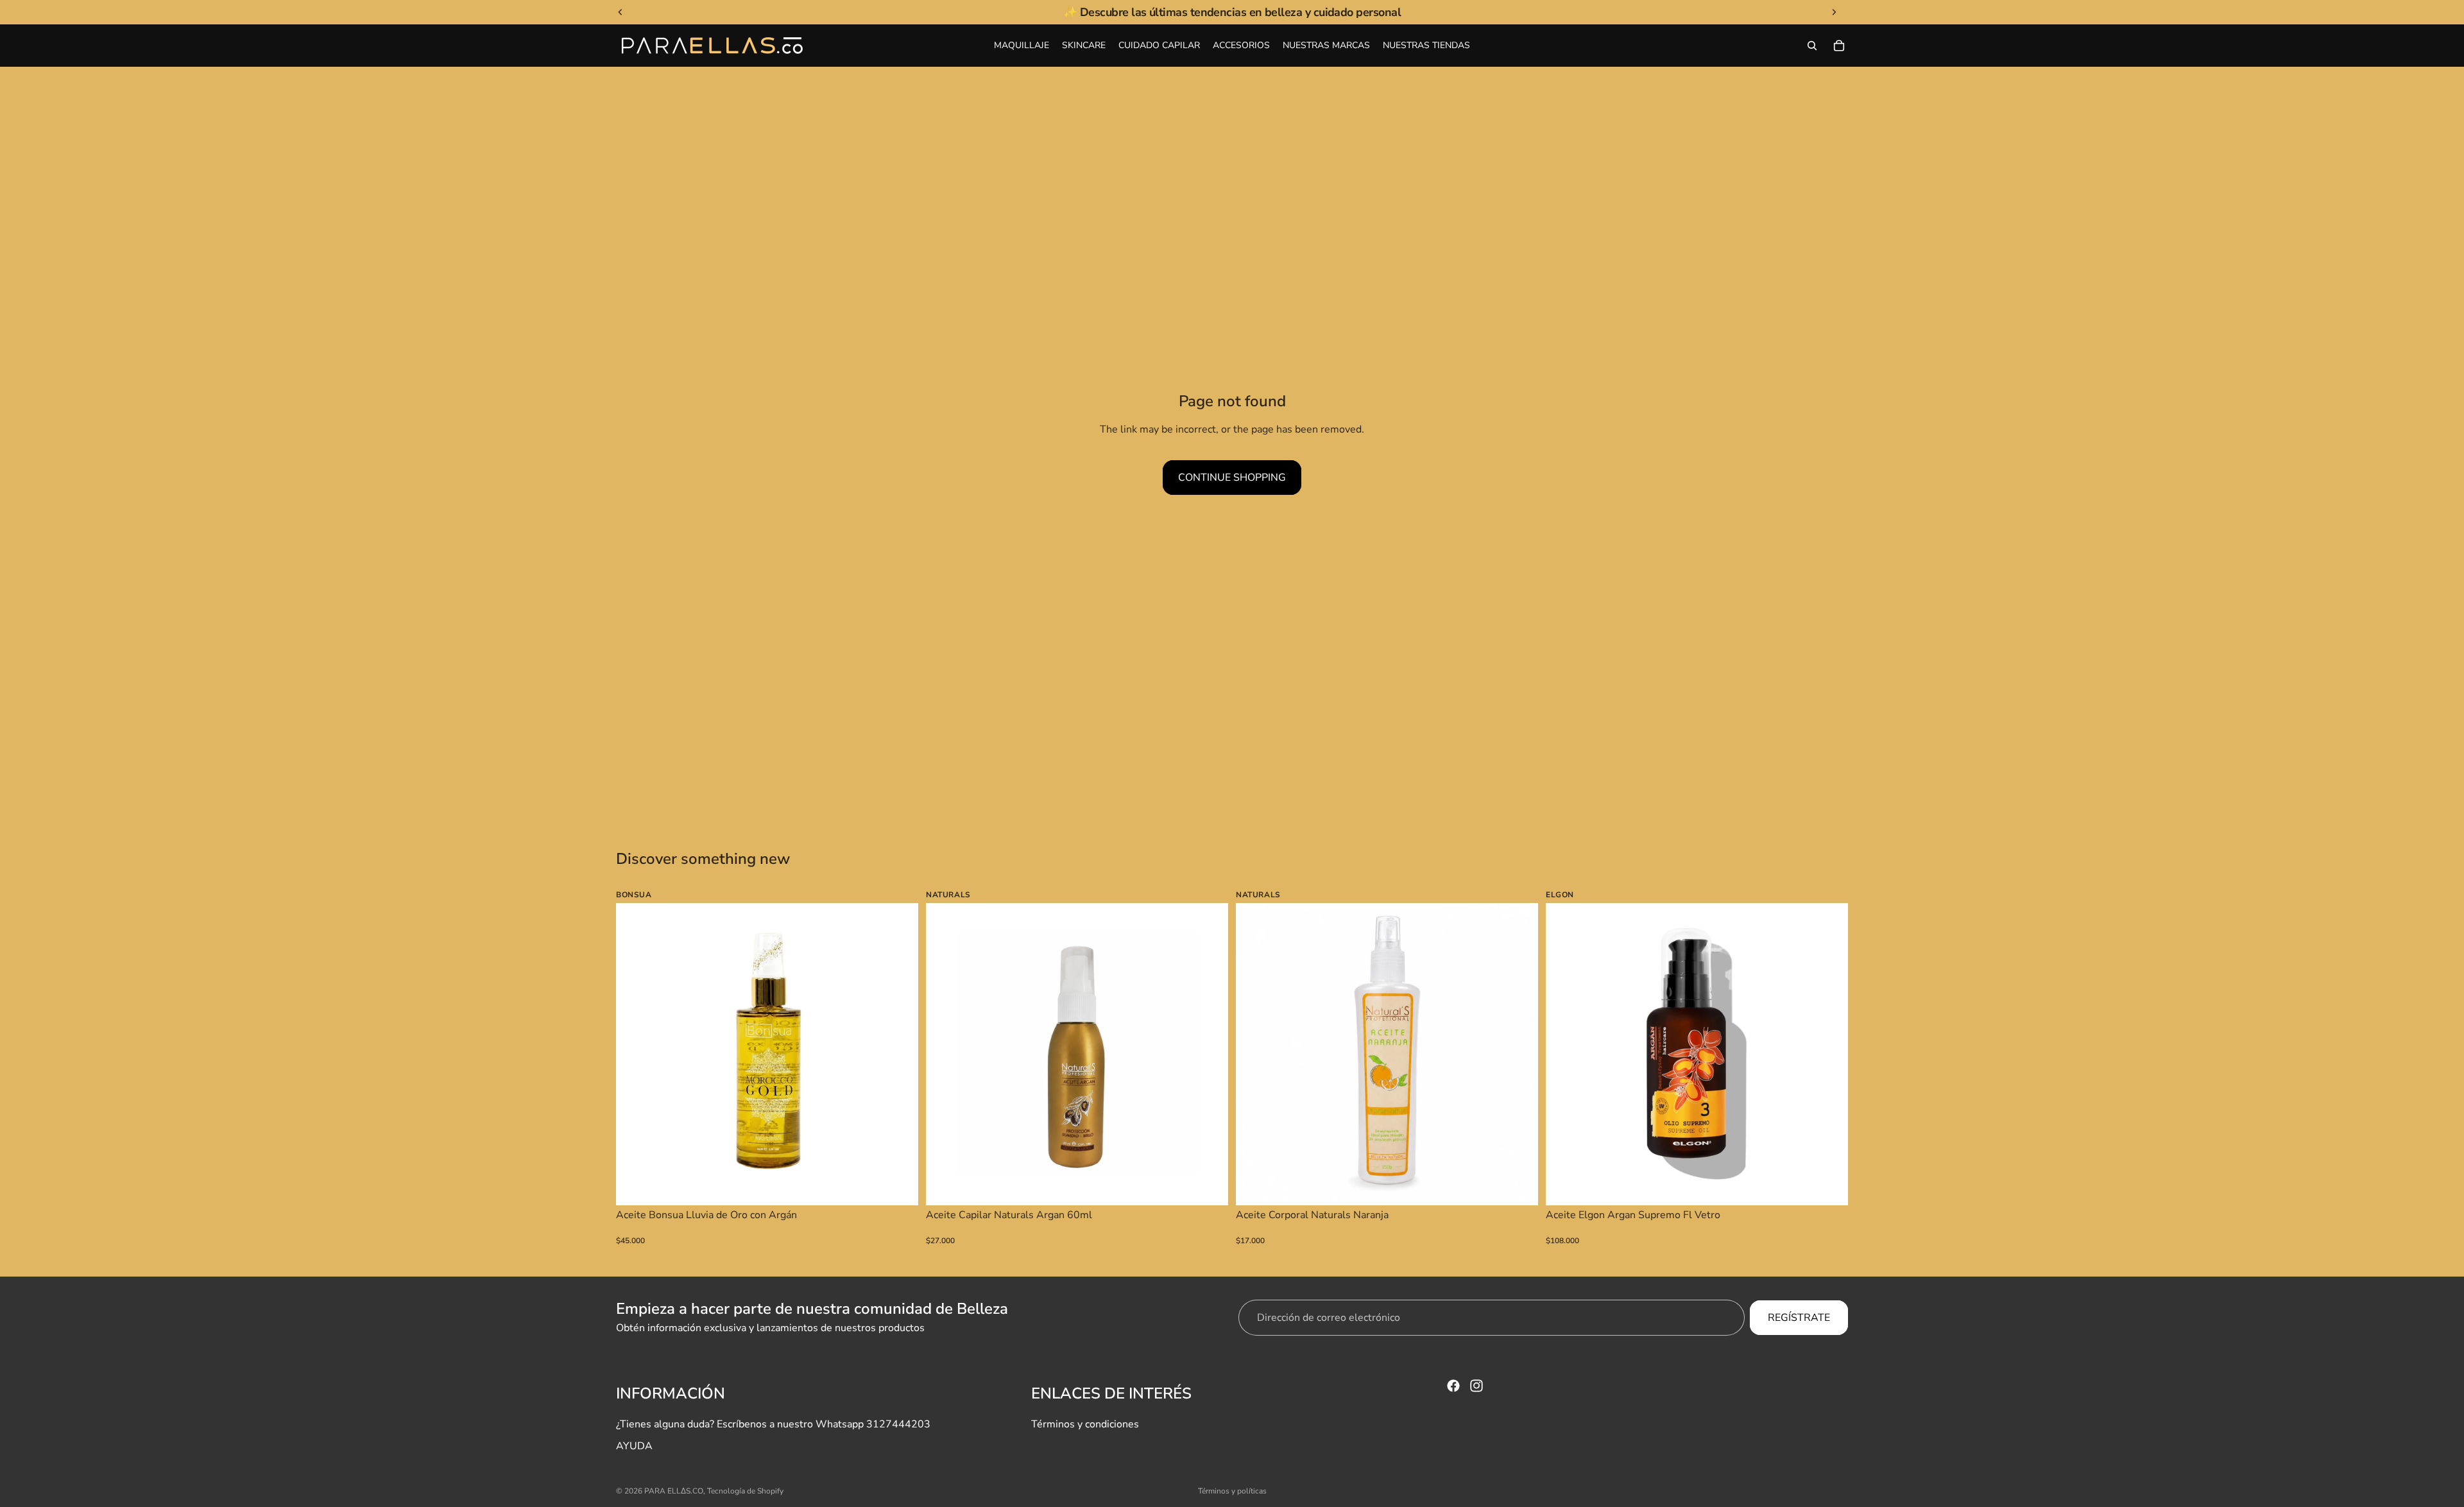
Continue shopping (1232, 478)
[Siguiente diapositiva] (899, 1055)
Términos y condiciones (1085, 1424)
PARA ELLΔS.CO (674, 1491)
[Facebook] (1453, 1386)
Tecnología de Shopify (745, 1491)
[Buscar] (1812, 46)
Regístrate (1799, 1318)
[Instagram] (1476, 1386)
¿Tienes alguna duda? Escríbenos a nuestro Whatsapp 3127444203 (773, 1424)
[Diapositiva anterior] (635, 1055)
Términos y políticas (1232, 1491)
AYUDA (634, 1446)
